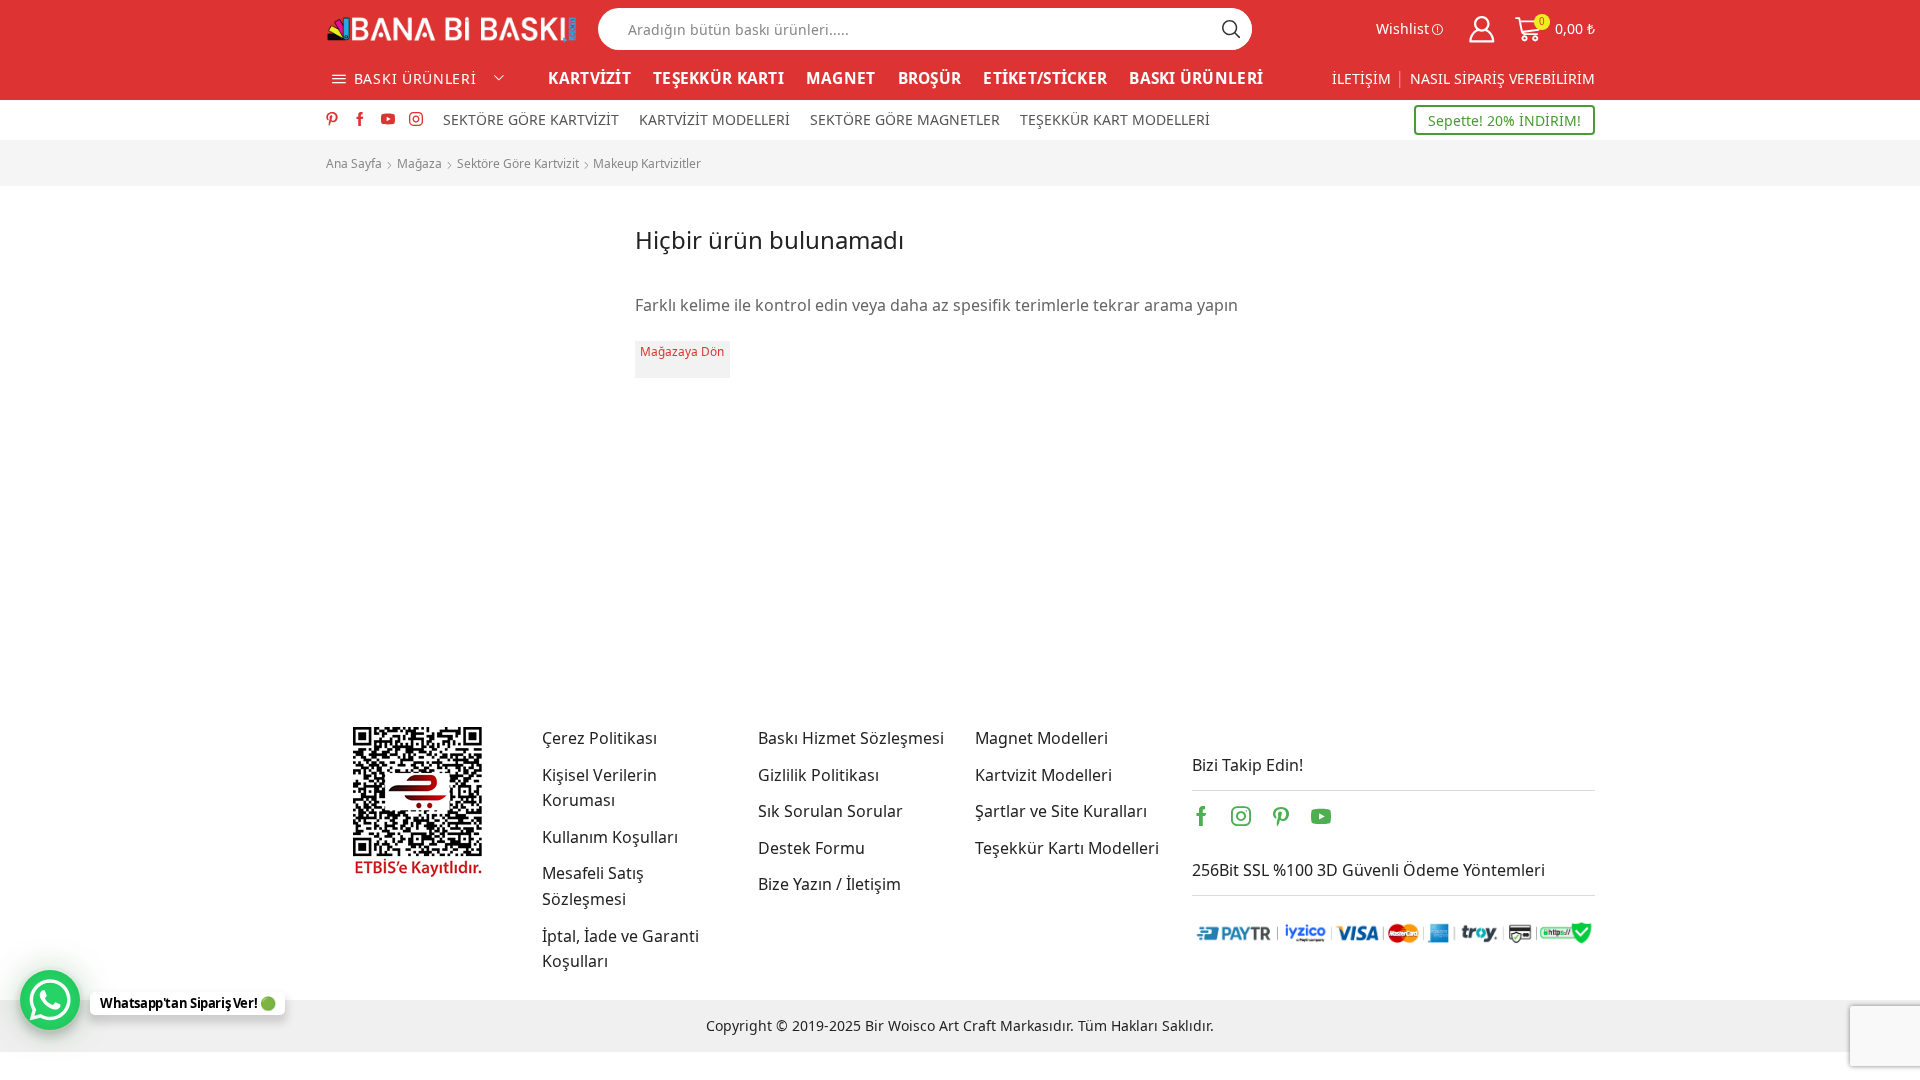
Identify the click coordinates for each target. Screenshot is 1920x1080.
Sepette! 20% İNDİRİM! (1504, 120)
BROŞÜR (930, 78)
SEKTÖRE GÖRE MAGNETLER (905, 119)
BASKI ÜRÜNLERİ (1196, 78)
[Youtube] (388, 120)
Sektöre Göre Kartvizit (518, 163)
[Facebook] (360, 120)
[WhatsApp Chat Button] (50, 1000)
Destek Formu (811, 848)
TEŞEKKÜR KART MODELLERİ (1115, 119)
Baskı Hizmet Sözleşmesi (851, 738)
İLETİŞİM (1361, 78)
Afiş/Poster (367, 272)
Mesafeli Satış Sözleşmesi (593, 886)
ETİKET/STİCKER (1045, 78)
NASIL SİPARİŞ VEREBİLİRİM (1502, 78)
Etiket (346, 407)
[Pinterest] (332, 120)
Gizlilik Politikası (818, 775)
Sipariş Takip (1327, 28)
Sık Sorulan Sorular (830, 811)
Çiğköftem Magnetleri (408, 507)
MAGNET (841, 78)
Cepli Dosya (369, 373)
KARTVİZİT (589, 78)
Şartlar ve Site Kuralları (1061, 811)
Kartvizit (356, 441)
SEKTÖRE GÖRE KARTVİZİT (531, 119)
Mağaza (419, 163)
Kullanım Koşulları (610, 837)
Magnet (354, 475)
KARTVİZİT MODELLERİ (714, 119)
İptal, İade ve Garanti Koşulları (620, 949)
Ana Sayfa (354, 163)
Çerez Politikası (599, 738)
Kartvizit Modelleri (1043, 775)
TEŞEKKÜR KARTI (718, 78)
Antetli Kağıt (371, 306)
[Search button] (1231, 29)
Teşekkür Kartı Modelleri (1067, 848)
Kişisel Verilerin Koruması (599, 788)
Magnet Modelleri (1041, 738)
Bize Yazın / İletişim (829, 884)
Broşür (351, 340)
